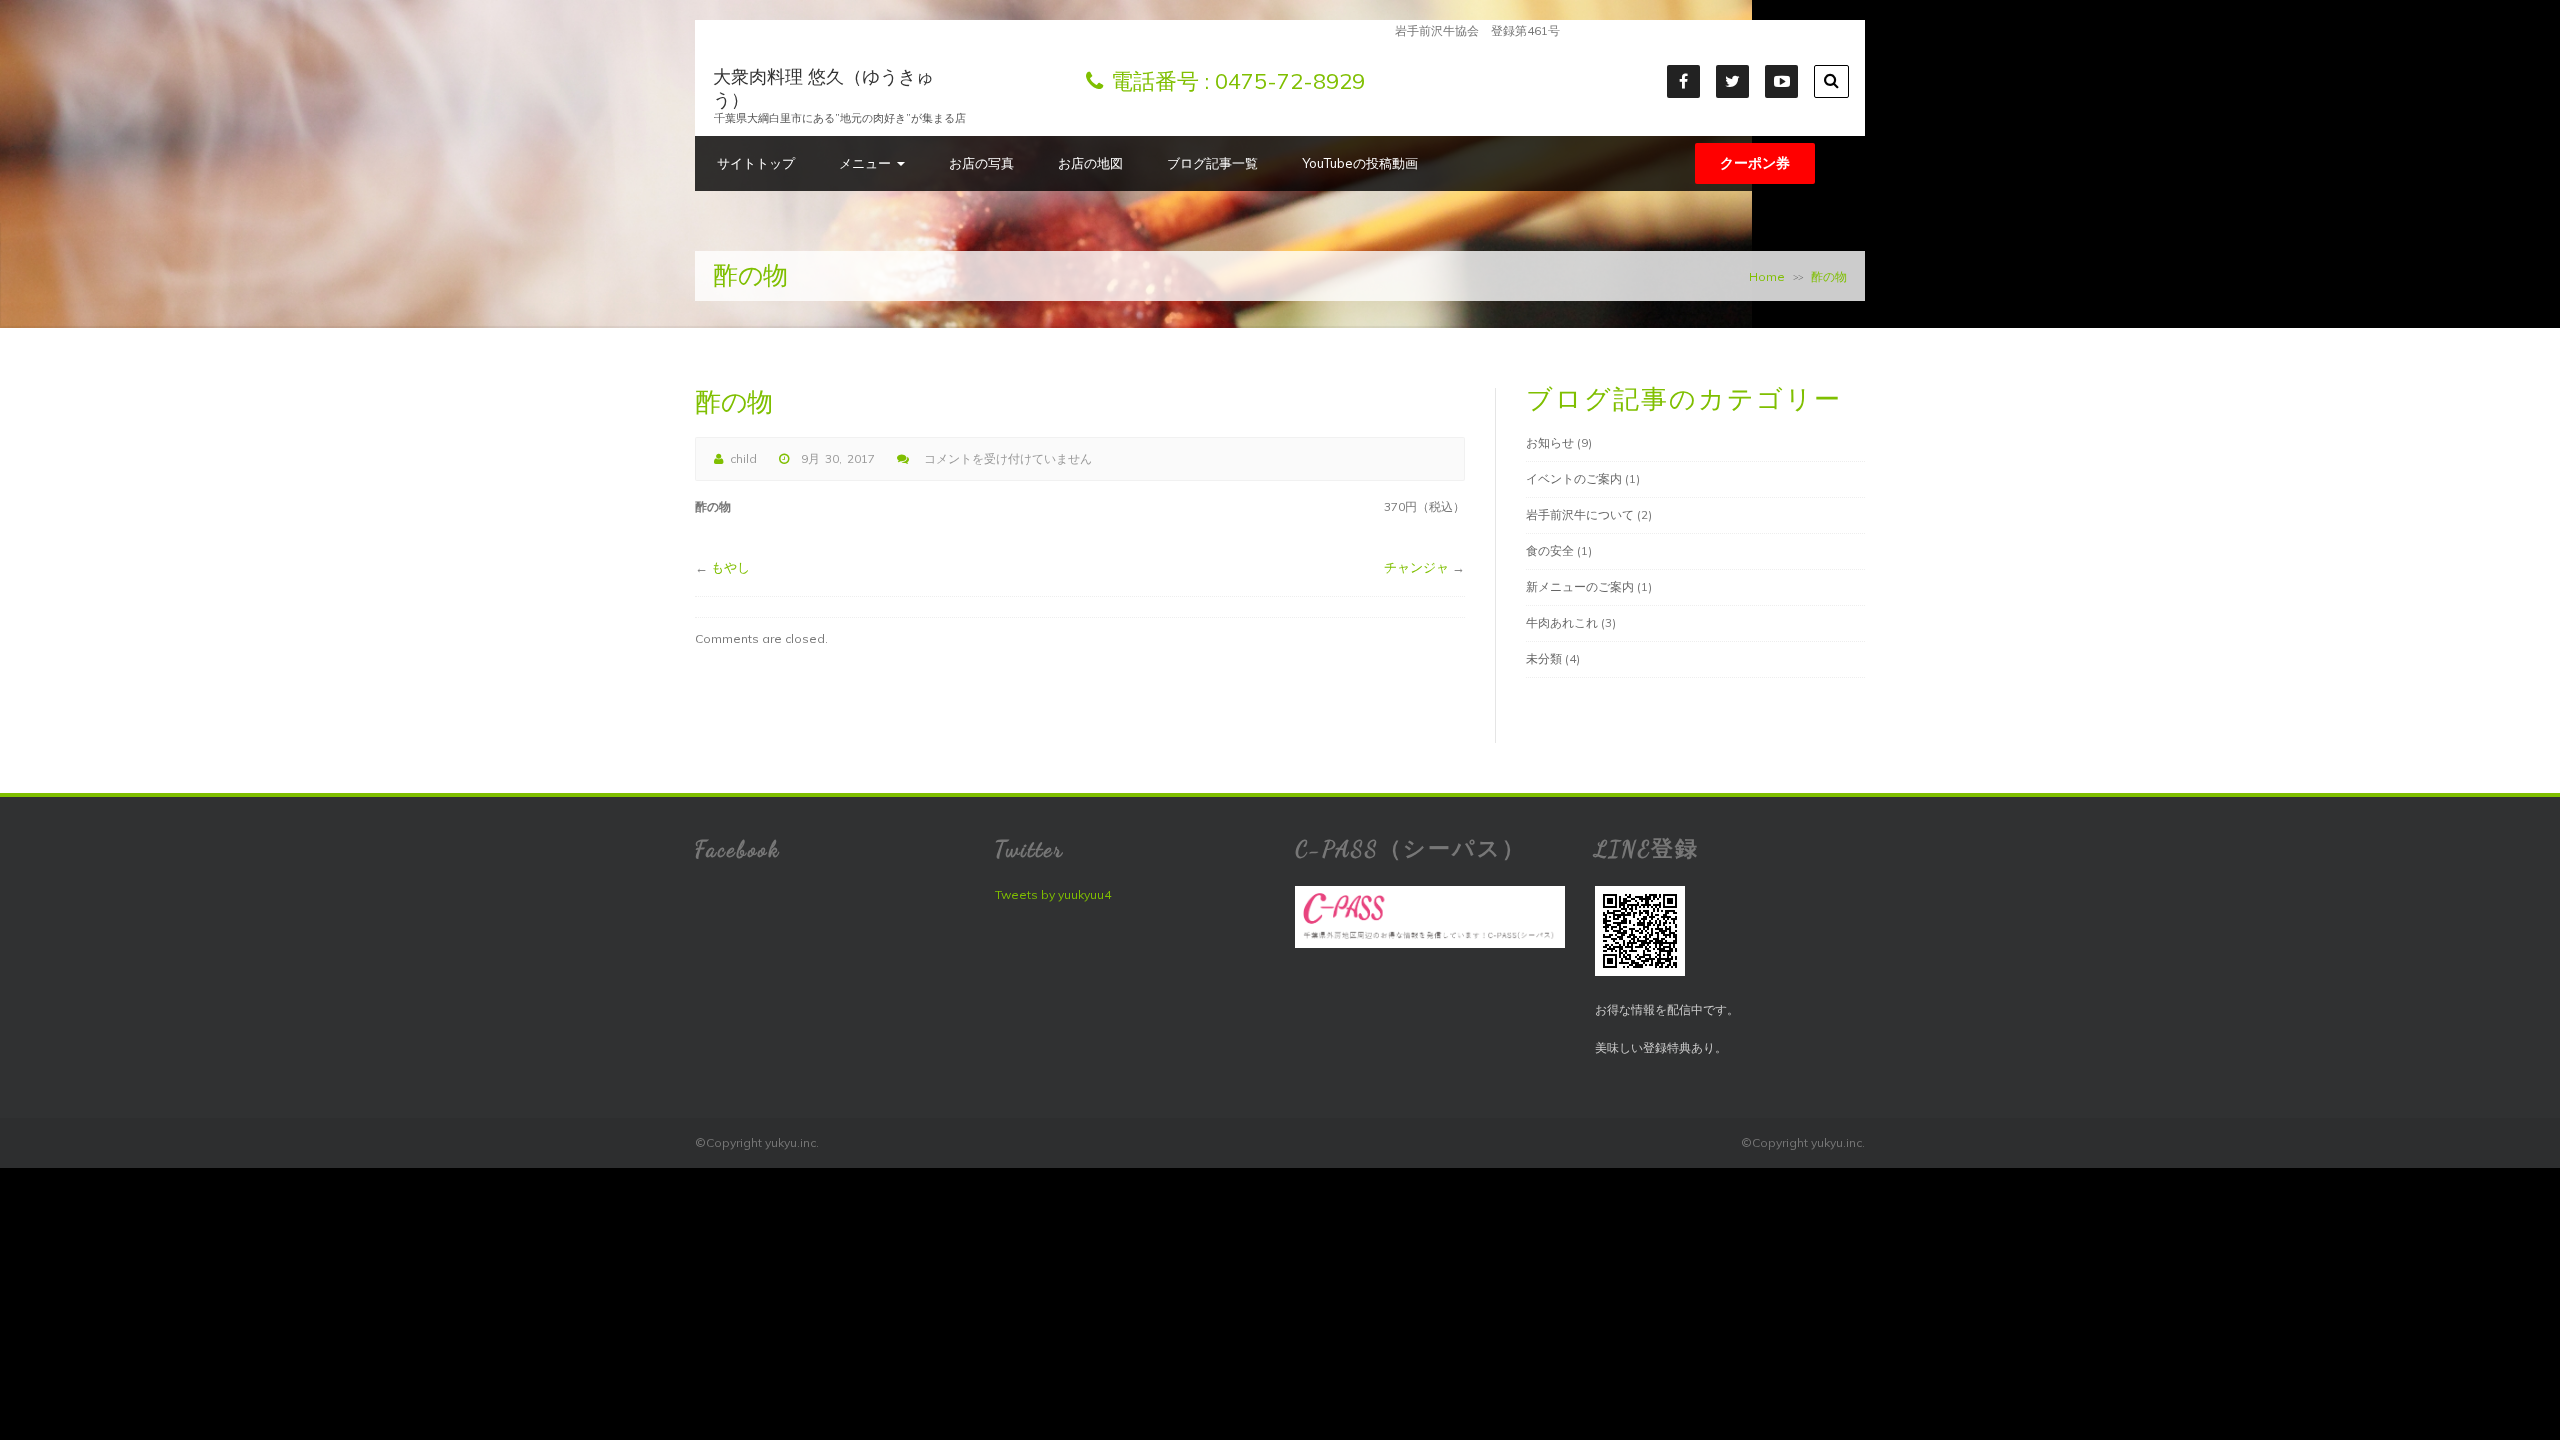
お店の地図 (1090, 163)
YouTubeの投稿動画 (1360, 163)
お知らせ (1550, 442)
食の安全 (1550, 550)
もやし (730, 567)
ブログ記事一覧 (1212, 163)
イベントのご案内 (1574, 478)
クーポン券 (1755, 163)
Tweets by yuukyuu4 (1053, 894)
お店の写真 (981, 163)
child (743, 458)
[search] (1831, 81)
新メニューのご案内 (1580, 586)
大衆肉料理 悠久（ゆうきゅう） (823, 88)
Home (1767, 276)
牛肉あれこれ (1562, 622)
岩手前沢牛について (1580, 514)
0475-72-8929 (1290, 81)
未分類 (1544, 658)
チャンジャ (1416, 567)
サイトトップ (756, 163)
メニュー (865, 163)
